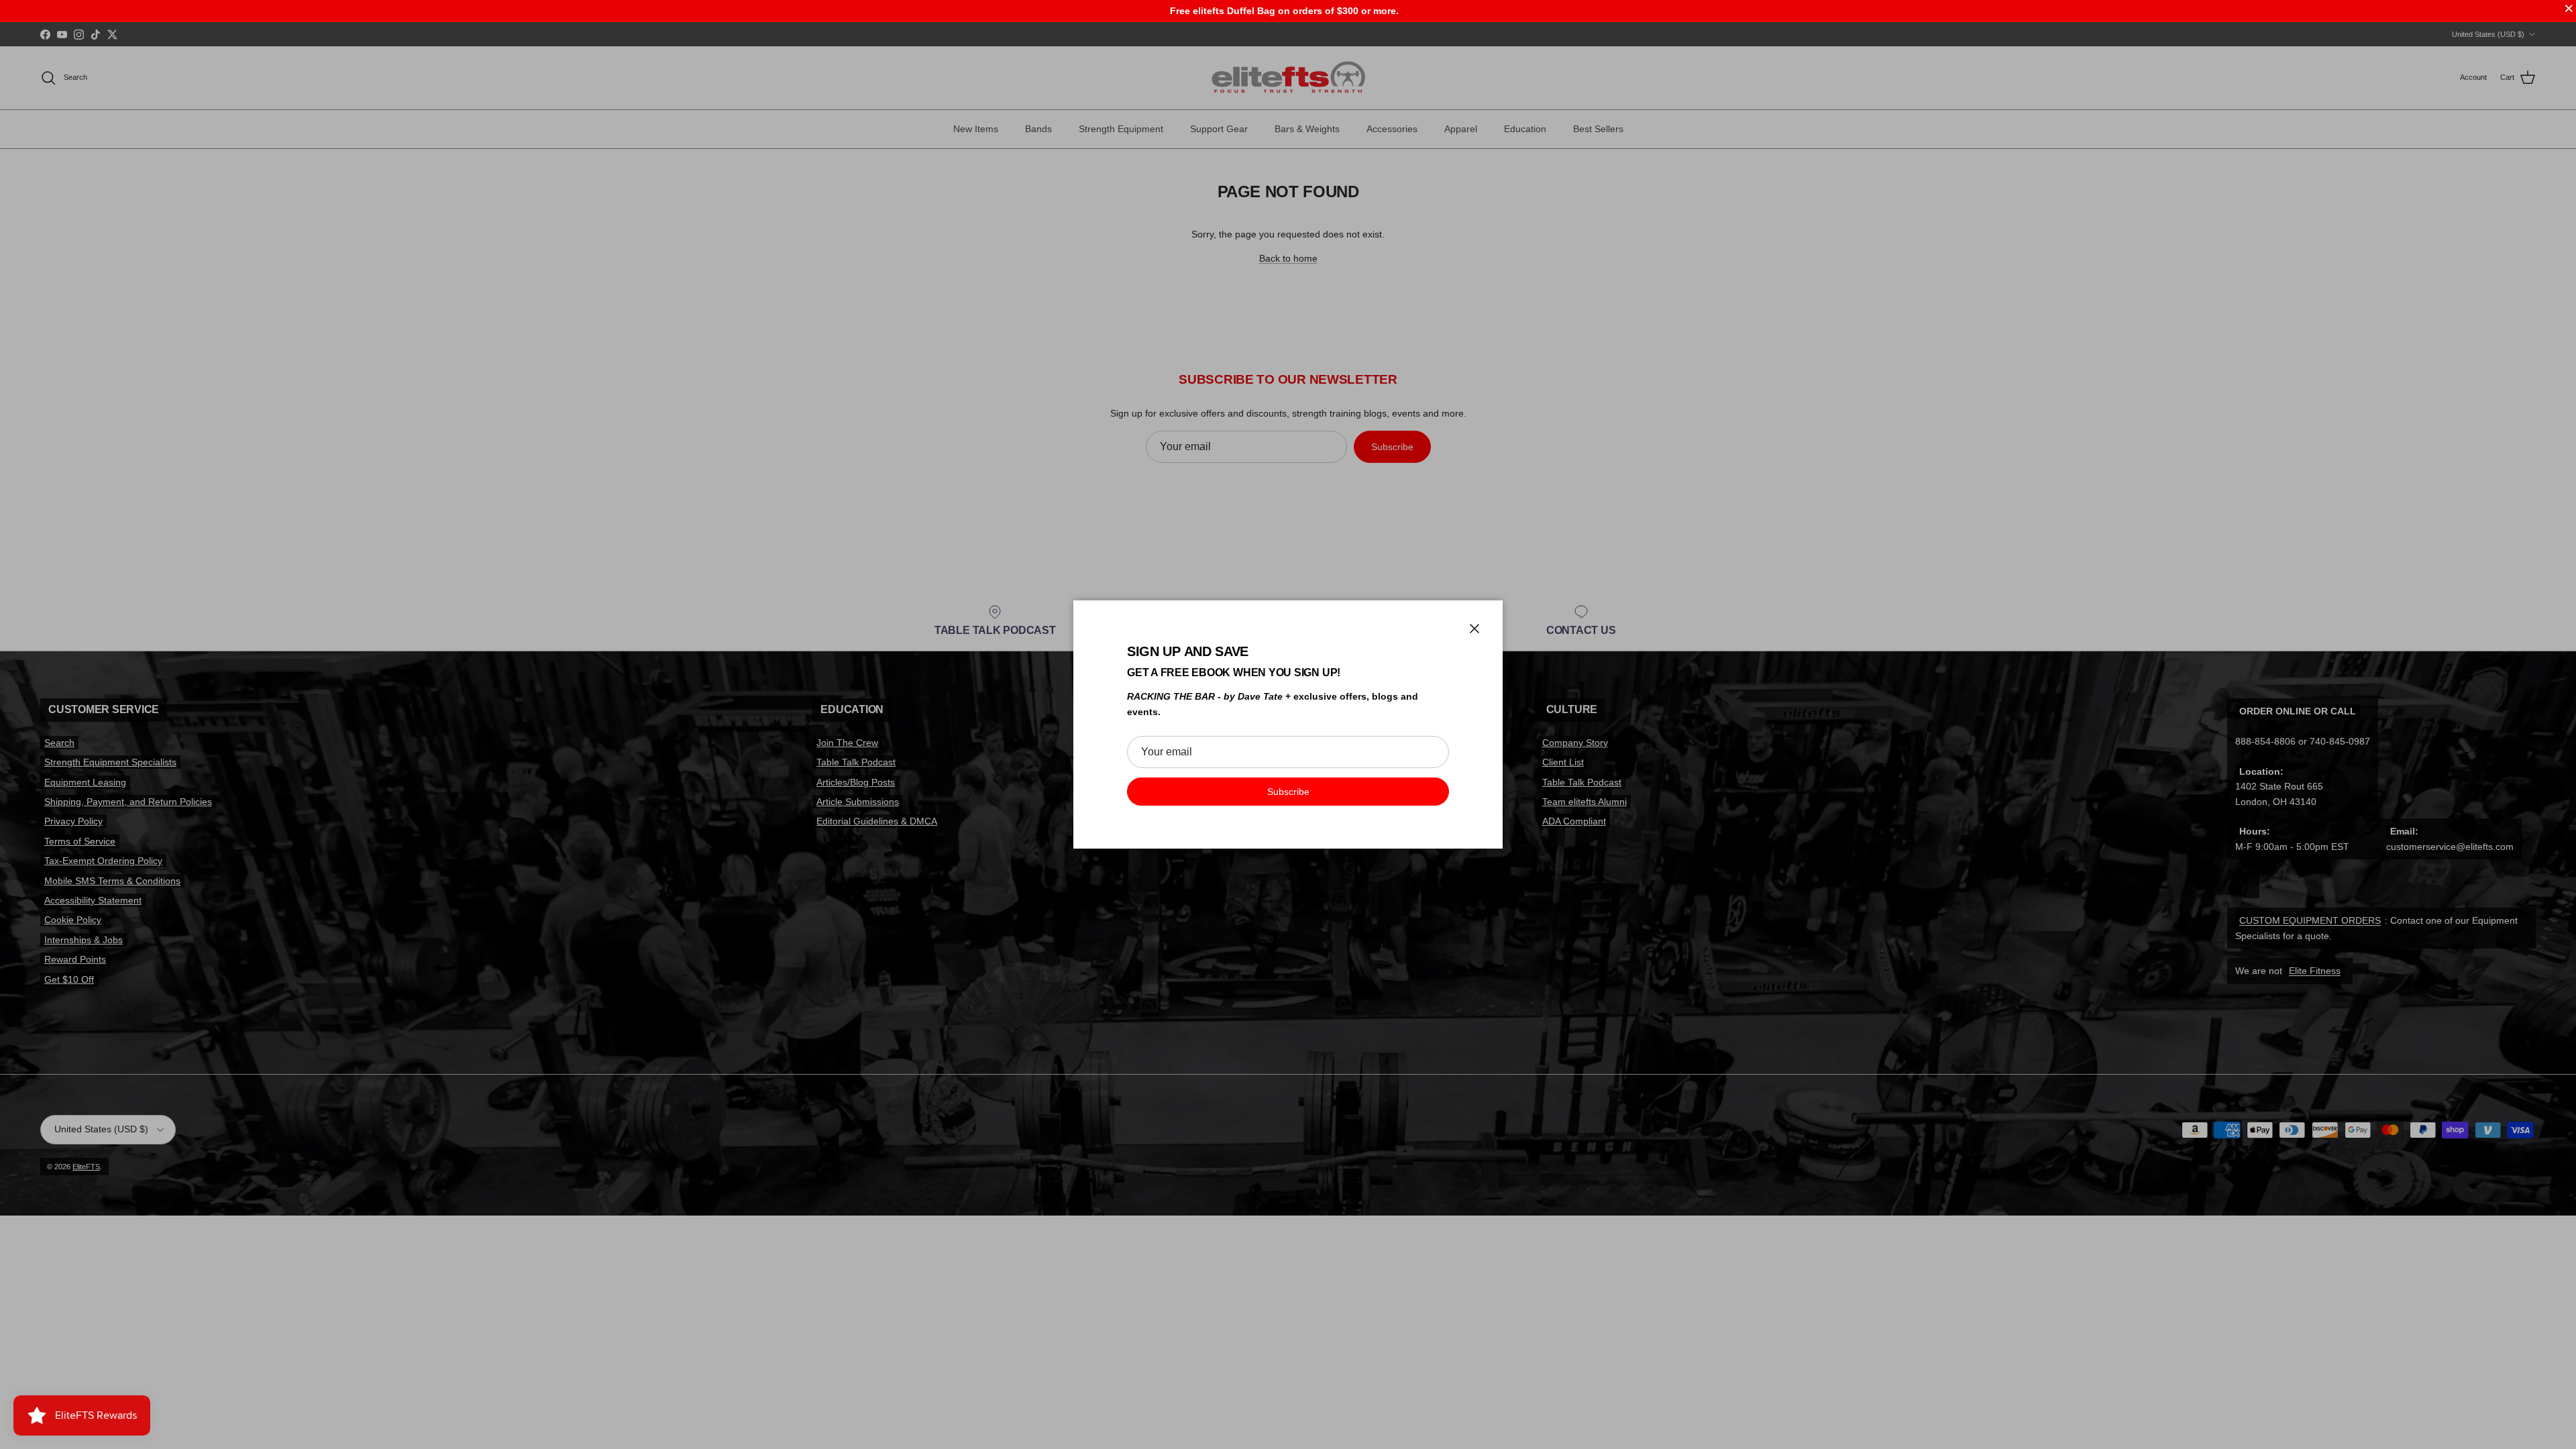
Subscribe (1288, 792)
